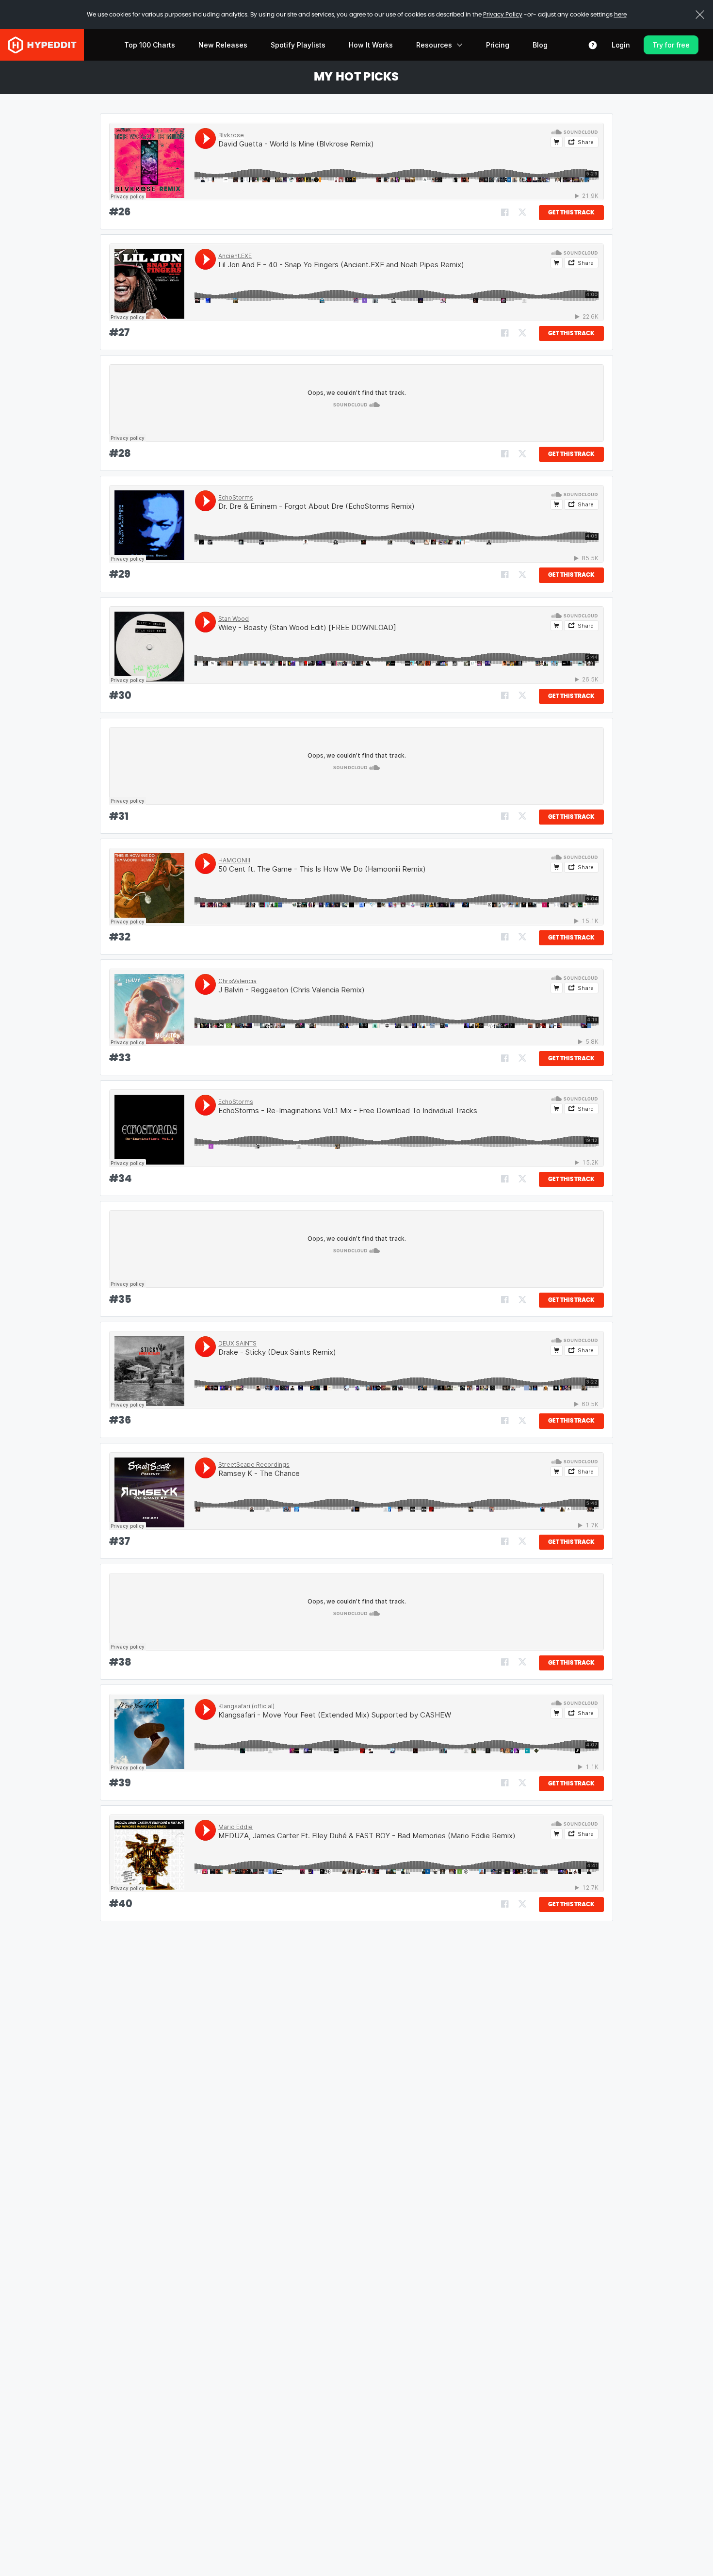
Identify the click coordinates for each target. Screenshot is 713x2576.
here (620, 15)
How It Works (371, 45)
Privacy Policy (503, 15)
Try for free (671, 45)
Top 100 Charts (150, 45)
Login (621, 45)
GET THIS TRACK (571, 212)
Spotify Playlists (298, 45)
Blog (540, 45)
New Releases (223, 45)
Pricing (498, 45)
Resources (434, 45)
